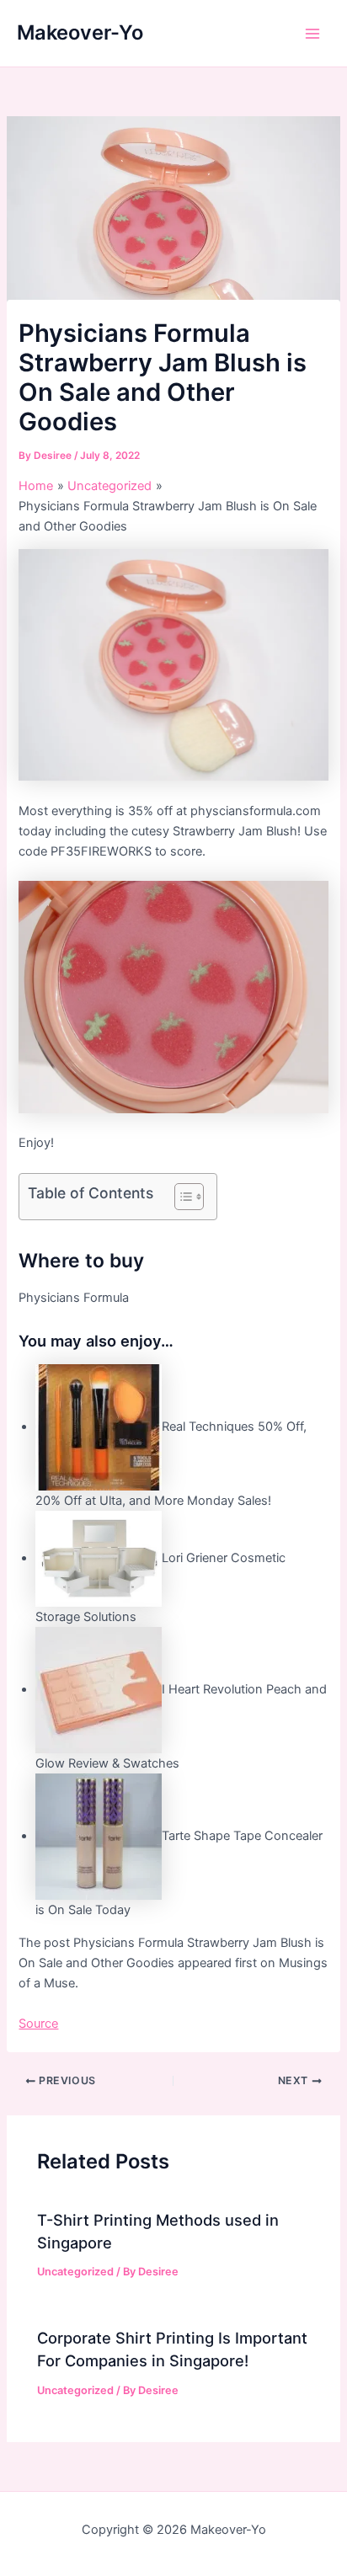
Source (38, 2024)
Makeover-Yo (80, 32)
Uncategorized (75, 2272)
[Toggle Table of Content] (181, 1197)
